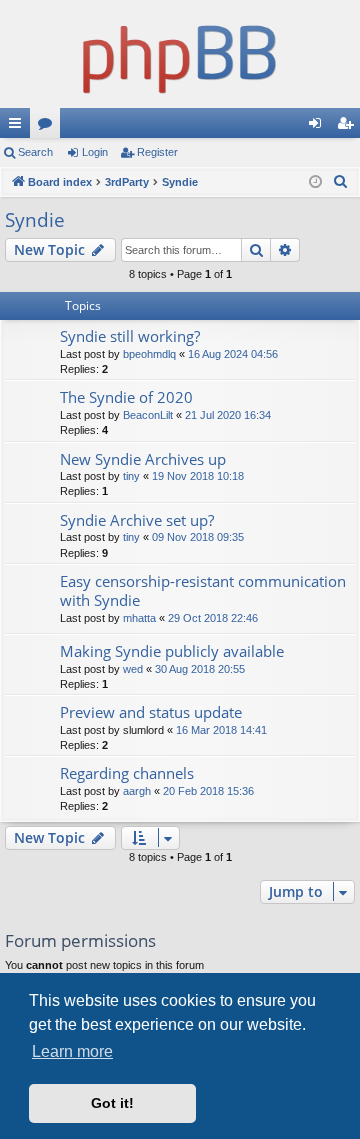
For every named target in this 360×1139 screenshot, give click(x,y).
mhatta (139, 618)
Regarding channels (127, 773)
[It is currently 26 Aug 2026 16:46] (315, 182)
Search (35, 152)
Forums (49, 127)
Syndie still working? (130, 336)
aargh (137, 791)
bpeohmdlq (149, 354)
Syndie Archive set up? (137, 520)
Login (95, 152)
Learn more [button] (72, 1051)
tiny (131, 476)
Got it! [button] (112, 1103)
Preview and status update (151, 712)
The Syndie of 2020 (126, 397)
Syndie (35, 220)
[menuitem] (341, 182)
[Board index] (180, 54)
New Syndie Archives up (143, 459)
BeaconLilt (148, 415)
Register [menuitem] (349, 127)
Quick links (19, 127)
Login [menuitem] (319, 127)
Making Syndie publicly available (172, 651)
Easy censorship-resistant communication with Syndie (203, 590)
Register (157, 152)
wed (133, 669)
